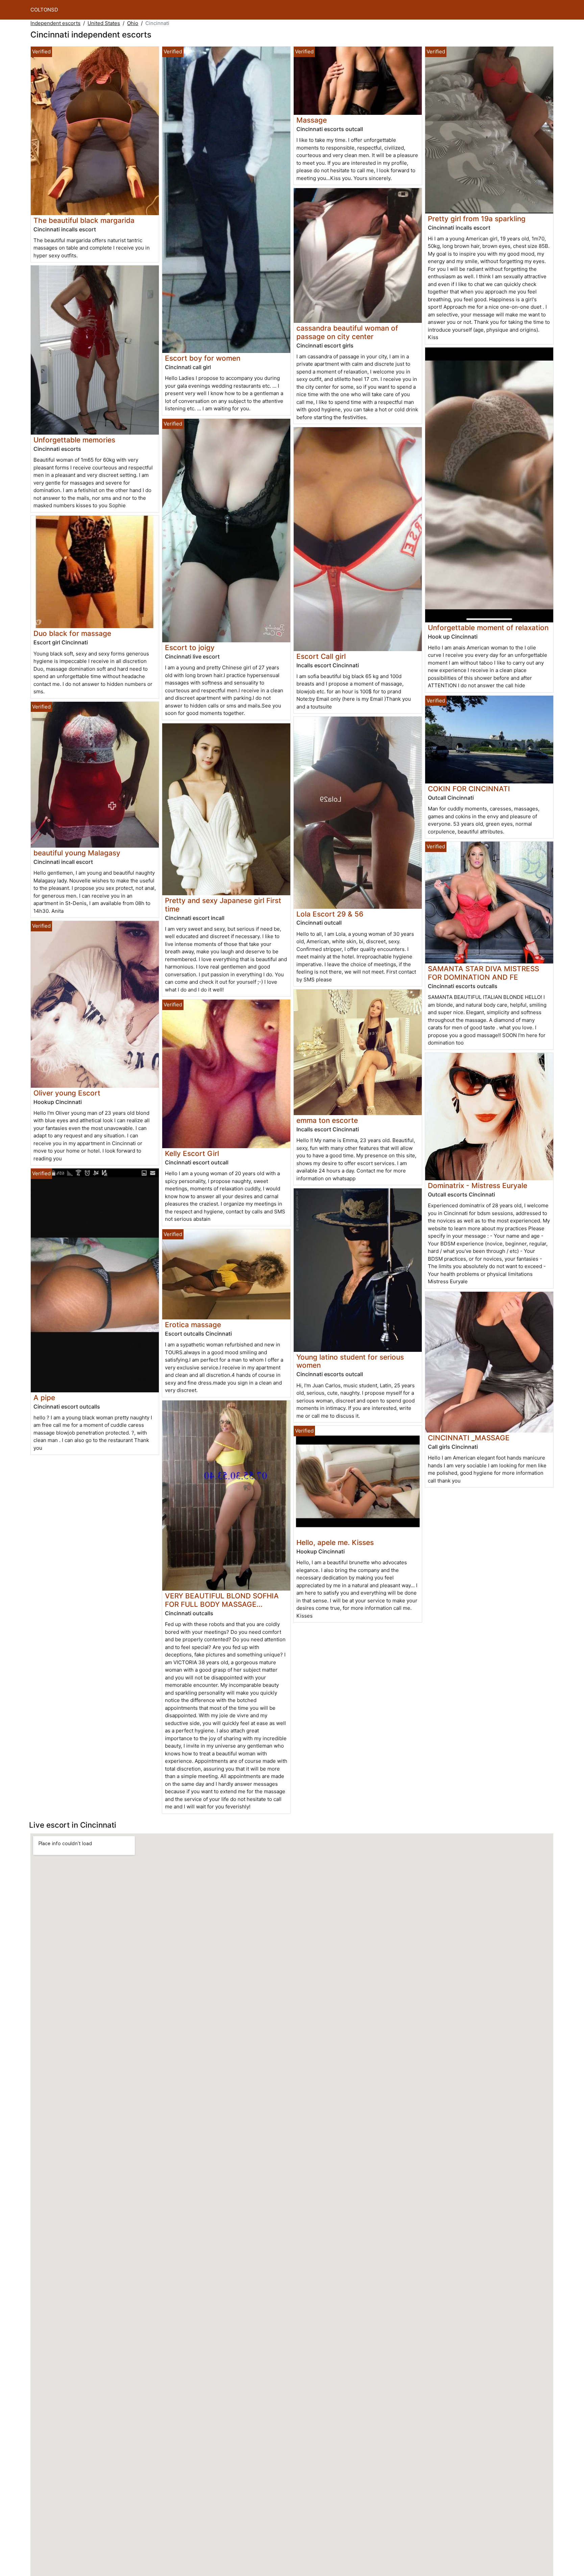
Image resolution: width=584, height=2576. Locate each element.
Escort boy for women (203, 358)
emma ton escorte (327, 1120)
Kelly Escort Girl (192, 1153)
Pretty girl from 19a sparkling (477, 219)
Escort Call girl (321, 656)
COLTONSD (44, 10)
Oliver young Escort (67, 1093)
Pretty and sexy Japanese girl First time (223, 905)
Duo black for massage (72, 633)
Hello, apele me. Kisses (335, 1542)
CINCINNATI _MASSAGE (469, 1438)
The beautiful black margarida (84, 220)
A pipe (44, 1398)
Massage (312, 120)
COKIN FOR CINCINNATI (469, 789)
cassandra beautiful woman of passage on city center (347, 332)
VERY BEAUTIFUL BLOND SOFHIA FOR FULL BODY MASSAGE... (222, 1600)
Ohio (133, 23)
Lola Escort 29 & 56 (330, 914)
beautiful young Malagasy (77, 853)
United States (104, 23)
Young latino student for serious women (350, 1361)
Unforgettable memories (74, 440)
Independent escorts (55, 23)
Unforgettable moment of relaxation (488, 628)
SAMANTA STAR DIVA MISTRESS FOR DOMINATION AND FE (483, 973)
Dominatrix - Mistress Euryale (478, 1186)
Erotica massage (193, 1325)
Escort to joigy (190, 648)
